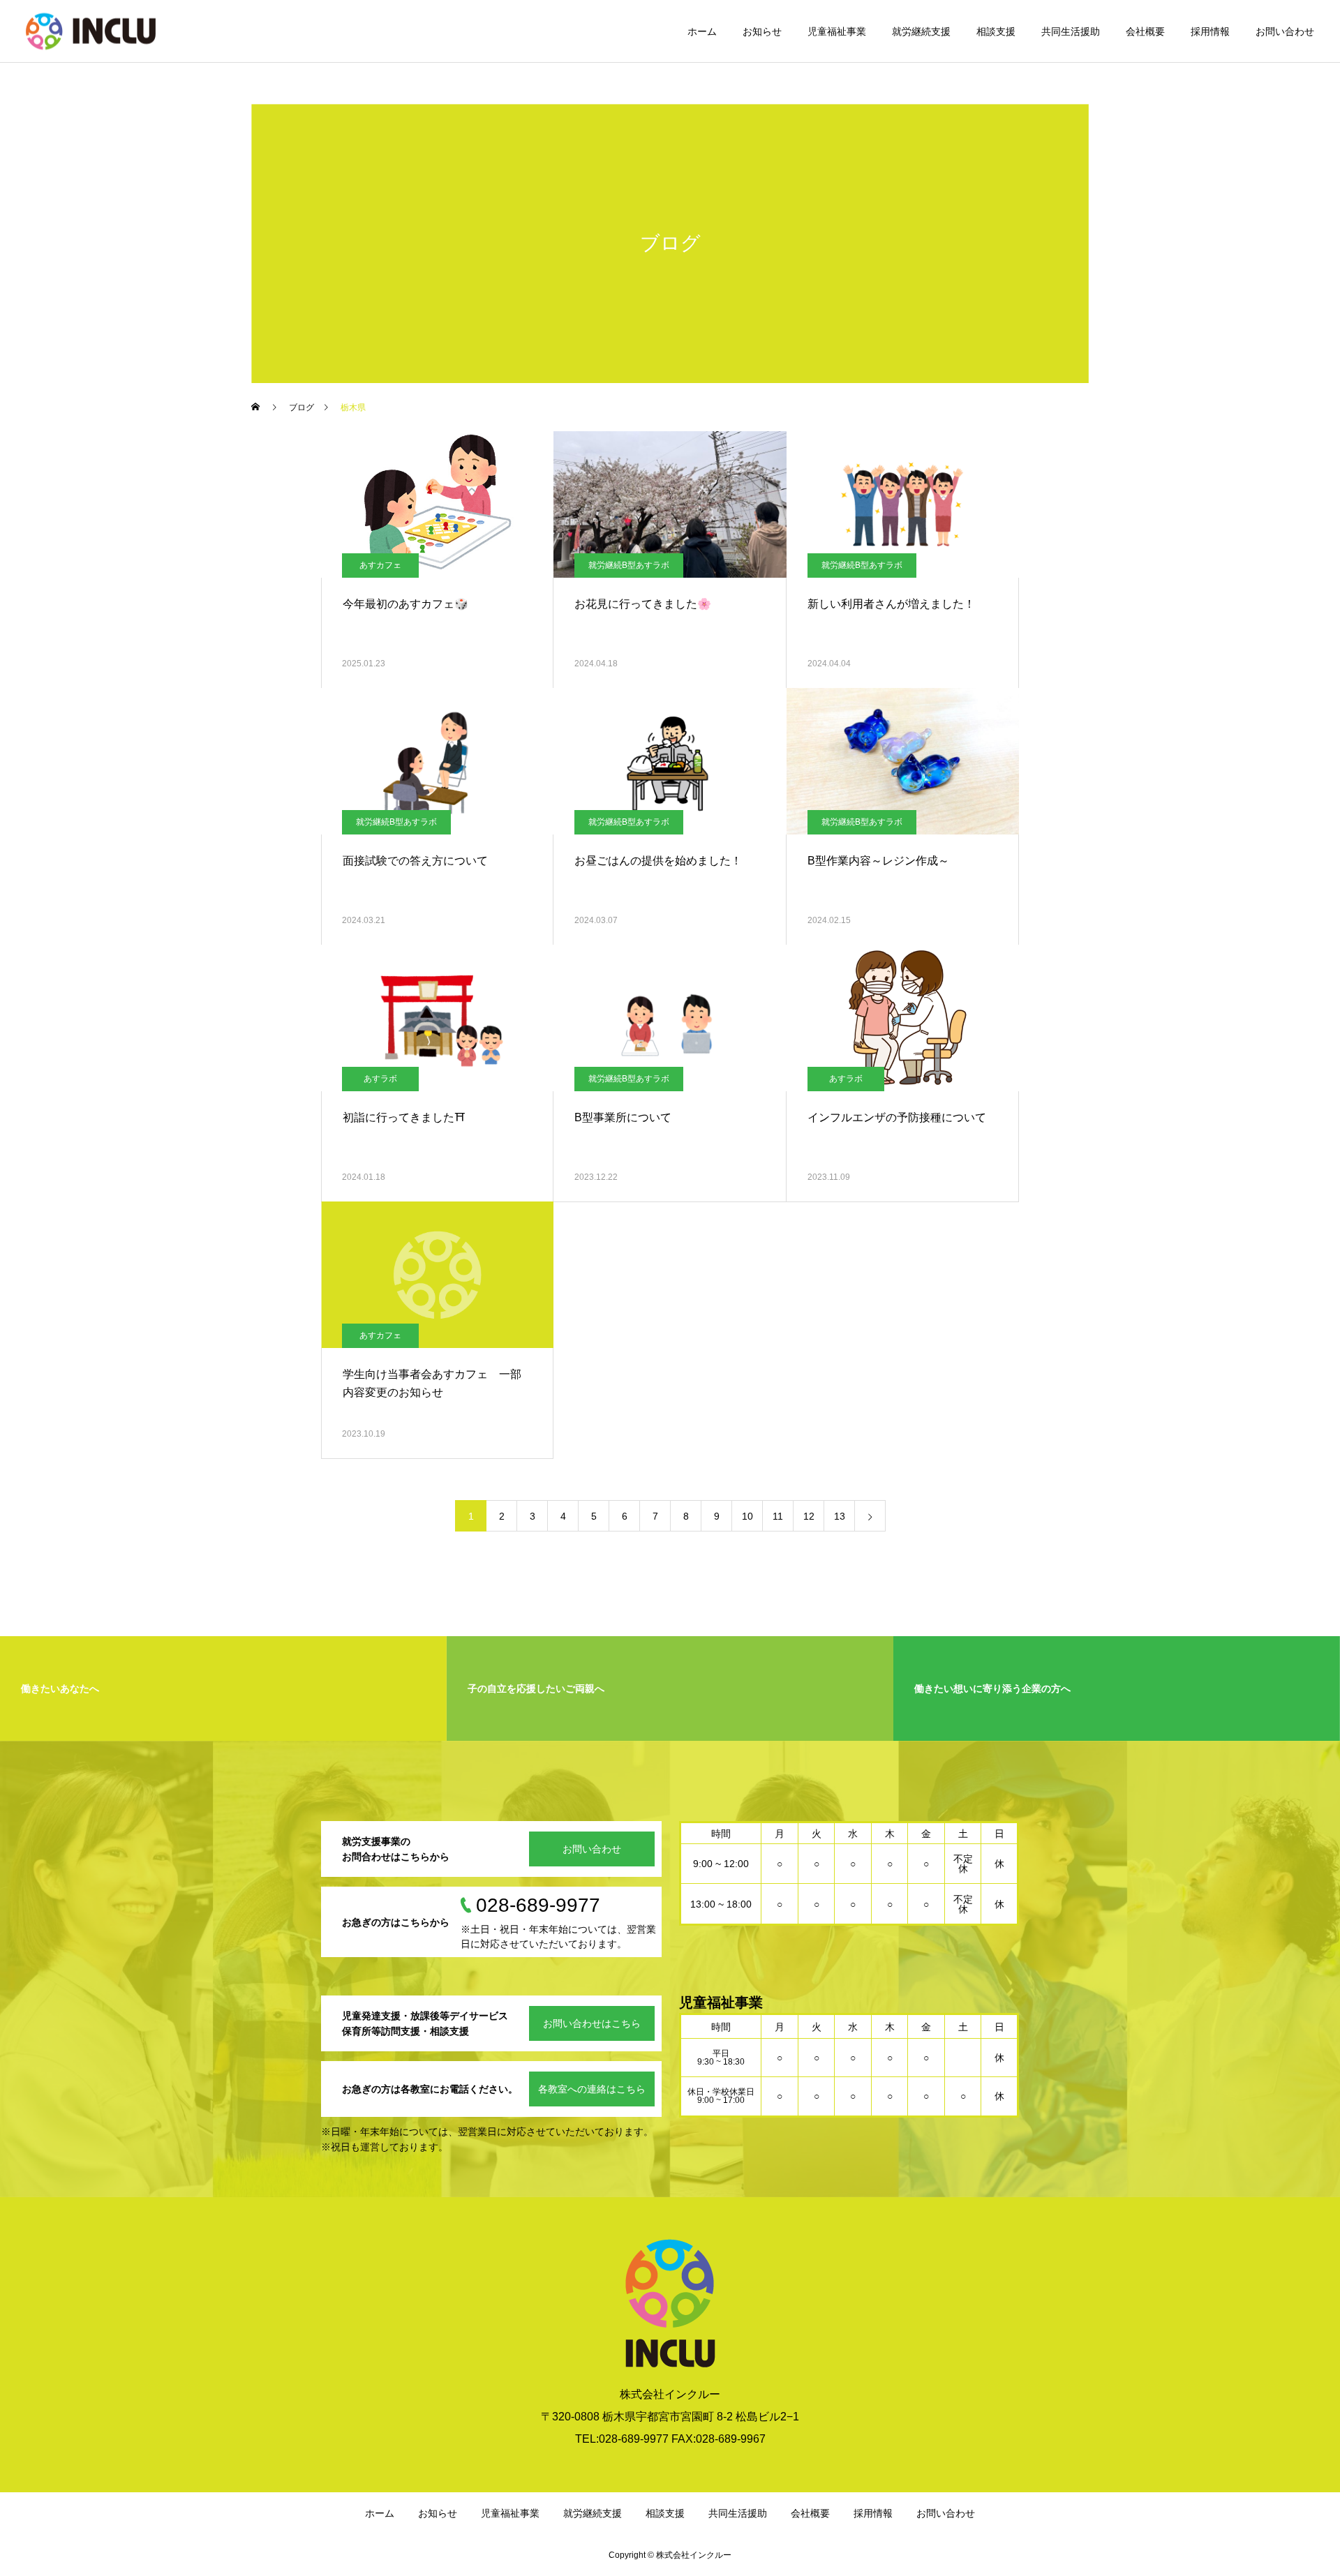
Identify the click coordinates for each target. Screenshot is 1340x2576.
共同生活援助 (1071, 31)
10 (747, 1516)
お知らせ (762, 31)
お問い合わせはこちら (592, 2023)
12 (809, 1516)
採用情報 (1210, 31)
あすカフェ (380, 565)
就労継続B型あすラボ (629, 565)
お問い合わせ (1285, 31)
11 (778, 1516)
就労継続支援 (921, 31)
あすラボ (380, 1079)
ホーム (702, 31)
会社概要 (1145, 31)
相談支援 (996, 31)
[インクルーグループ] (91, 31)
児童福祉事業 (837, 31)
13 (840, 1516)
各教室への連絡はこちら (592, 2089)
